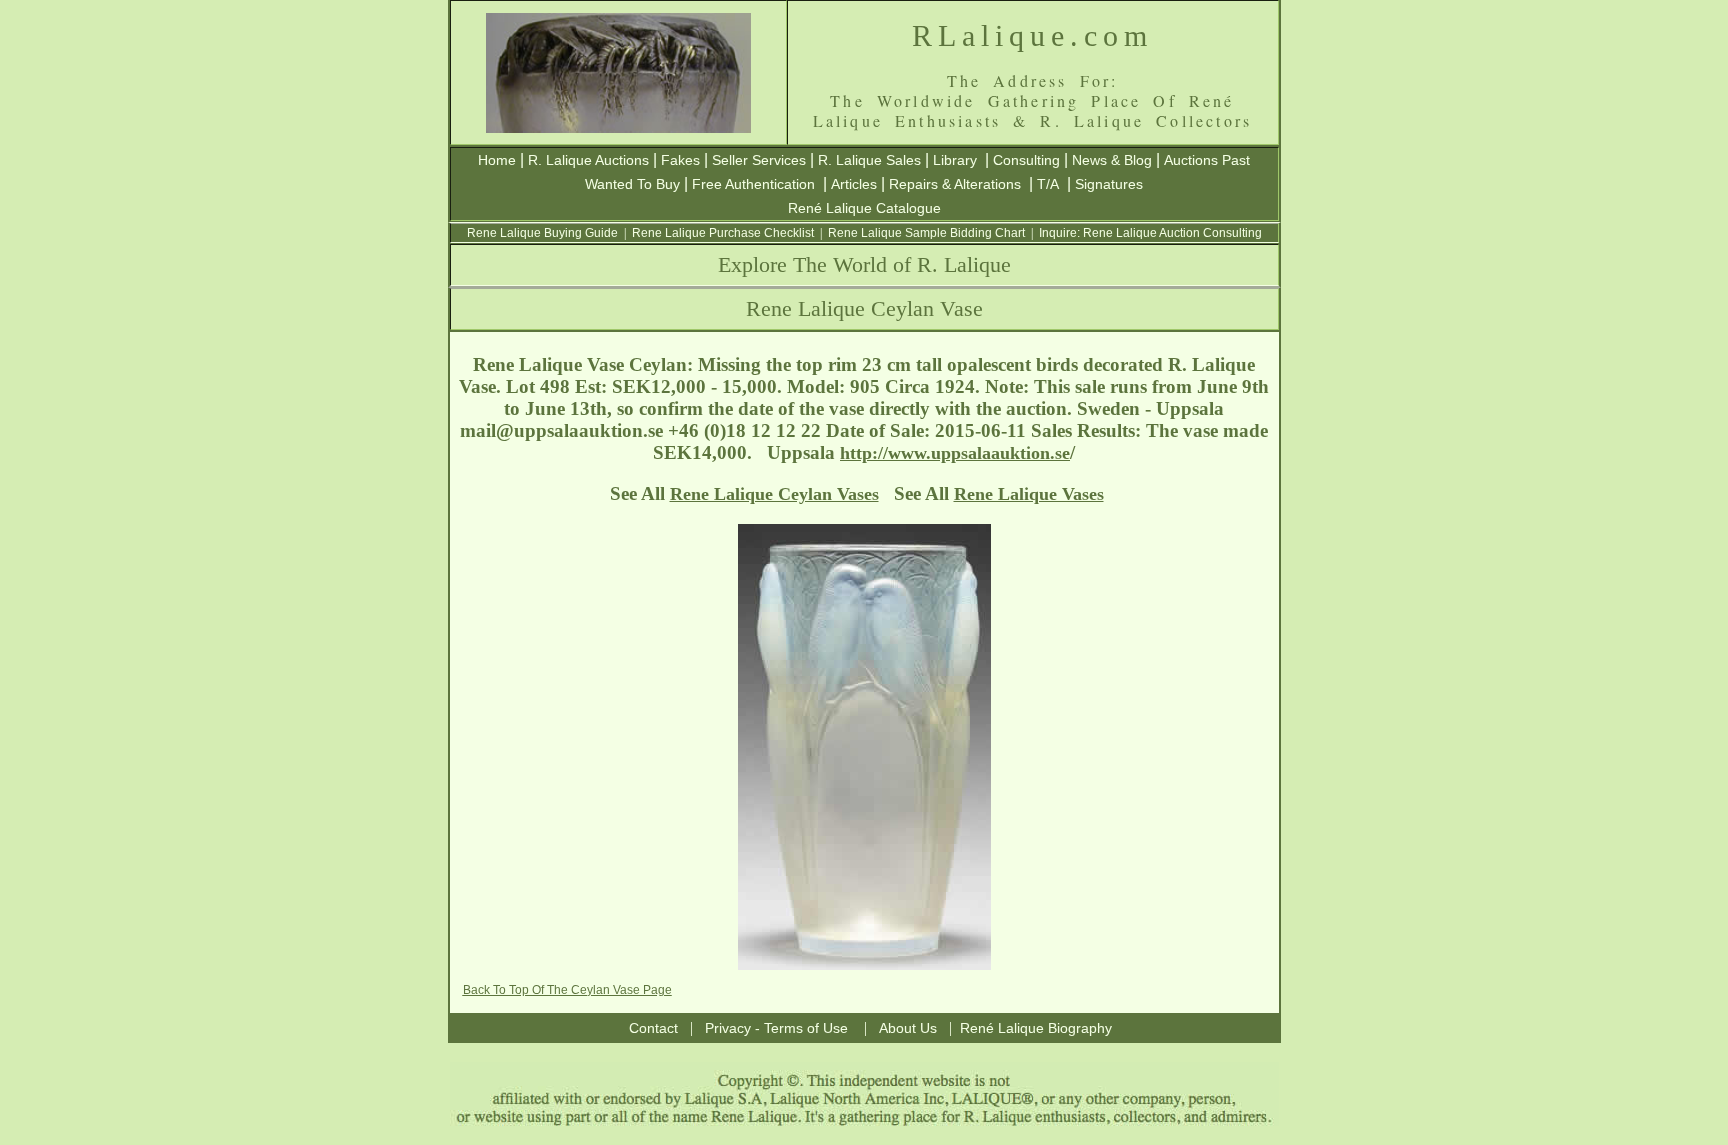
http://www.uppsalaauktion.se (955, 453)
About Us (908, 1028)
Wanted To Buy (632, 184)
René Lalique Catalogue (864, 208)
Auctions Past (1207, 160)
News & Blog (1112, 160)
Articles (854, 184)
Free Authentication (753, 184)
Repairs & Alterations (955, 184)
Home (497, 160)
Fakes (680, 160)
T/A (1048, 184)
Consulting (1026, 160)
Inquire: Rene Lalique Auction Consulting (1150, 233)
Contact (653, 1028)
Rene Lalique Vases (1029, 494)
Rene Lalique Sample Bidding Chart (926, 233)
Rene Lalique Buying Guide (542, 233)
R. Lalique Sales (869, 160)
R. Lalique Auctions (588, 160)
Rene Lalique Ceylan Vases (774, 494)
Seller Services (759, 160)
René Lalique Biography (1036, 1028)
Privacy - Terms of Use (776, 1028)
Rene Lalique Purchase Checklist (723, 233)
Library (955, 160)
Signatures (1109, 184)
